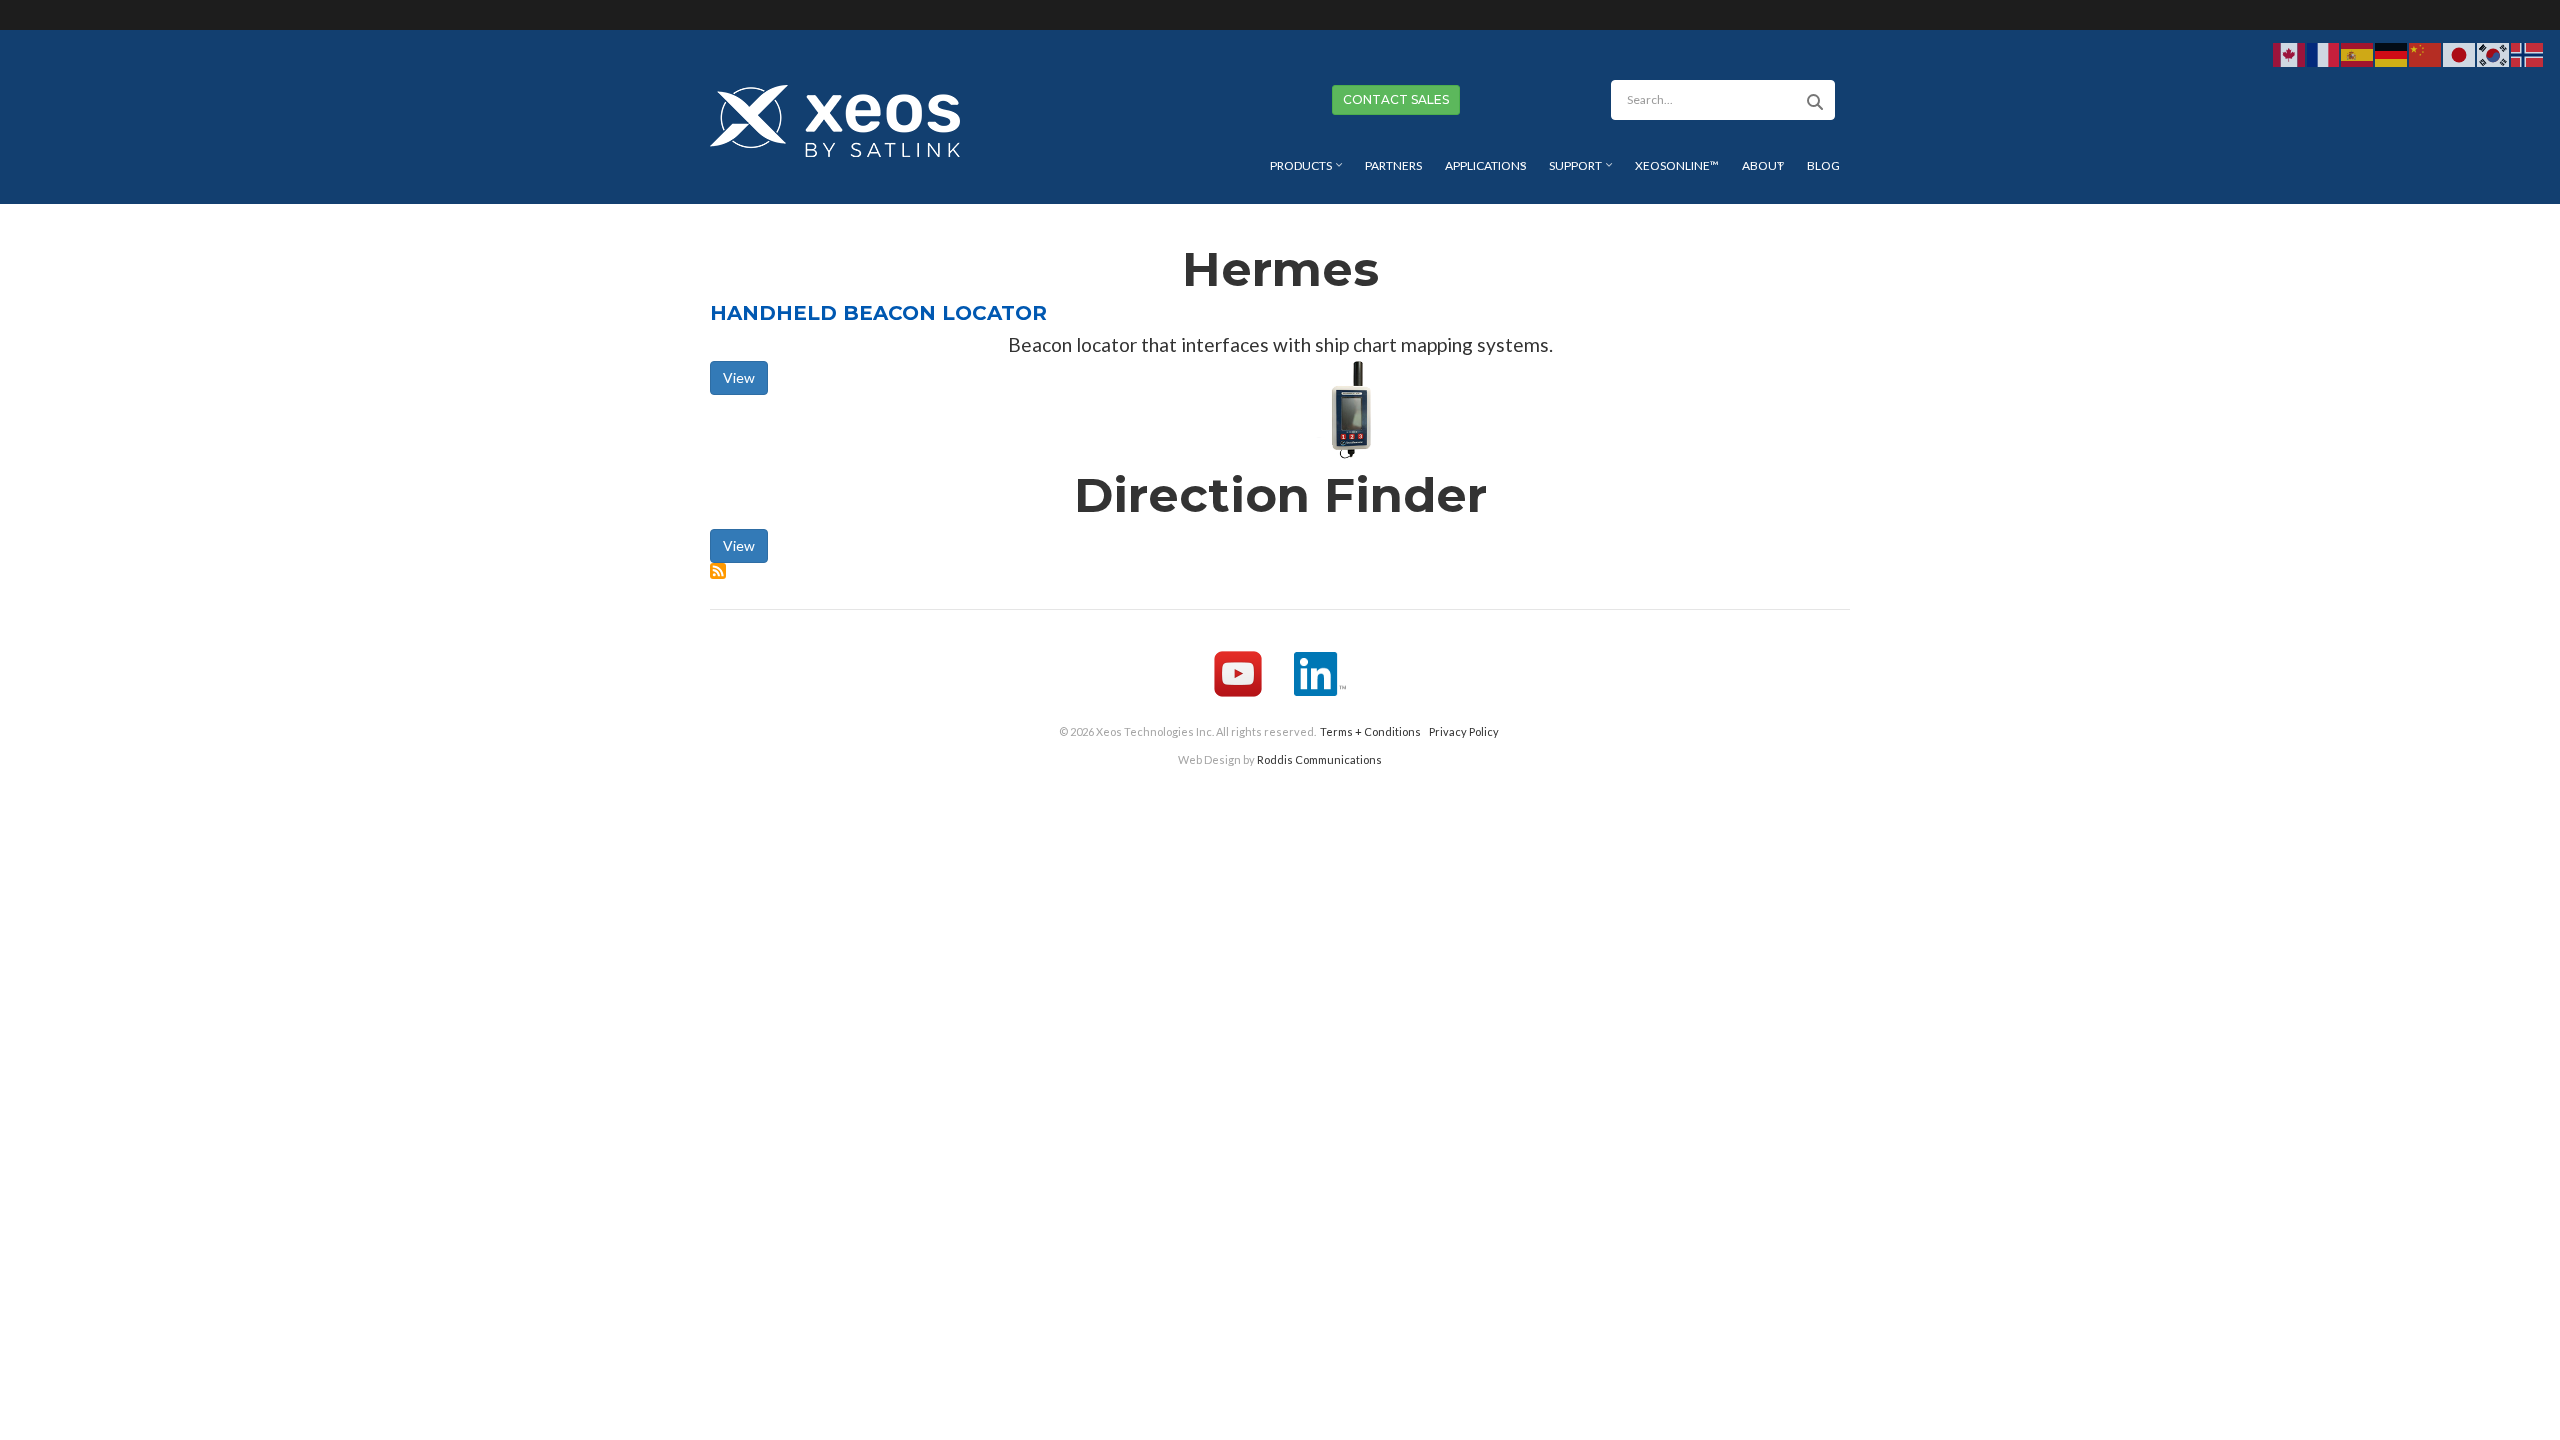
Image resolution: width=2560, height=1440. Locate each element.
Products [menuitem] (1308, 172)
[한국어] (2494, 54)
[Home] (835, 118)
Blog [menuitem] (1823, 165)
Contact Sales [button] (1396, 99)
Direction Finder (1280, 495)
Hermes (1280, 269)
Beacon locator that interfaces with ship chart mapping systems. (1280, 344)
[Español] (2358, 54)
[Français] (2324, 54)
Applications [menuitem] (1488, 172)
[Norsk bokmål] (2528, 54)
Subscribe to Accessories (718, 571)
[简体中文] (2426, 54)
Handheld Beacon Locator (878, 313)
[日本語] (2460, 54)
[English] (2290, 54)
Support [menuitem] (1583, 172)
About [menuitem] (1765, 172)
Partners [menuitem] (1393, 165)
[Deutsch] (2392, 54)
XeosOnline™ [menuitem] (1677, 165)
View (739, 377)
